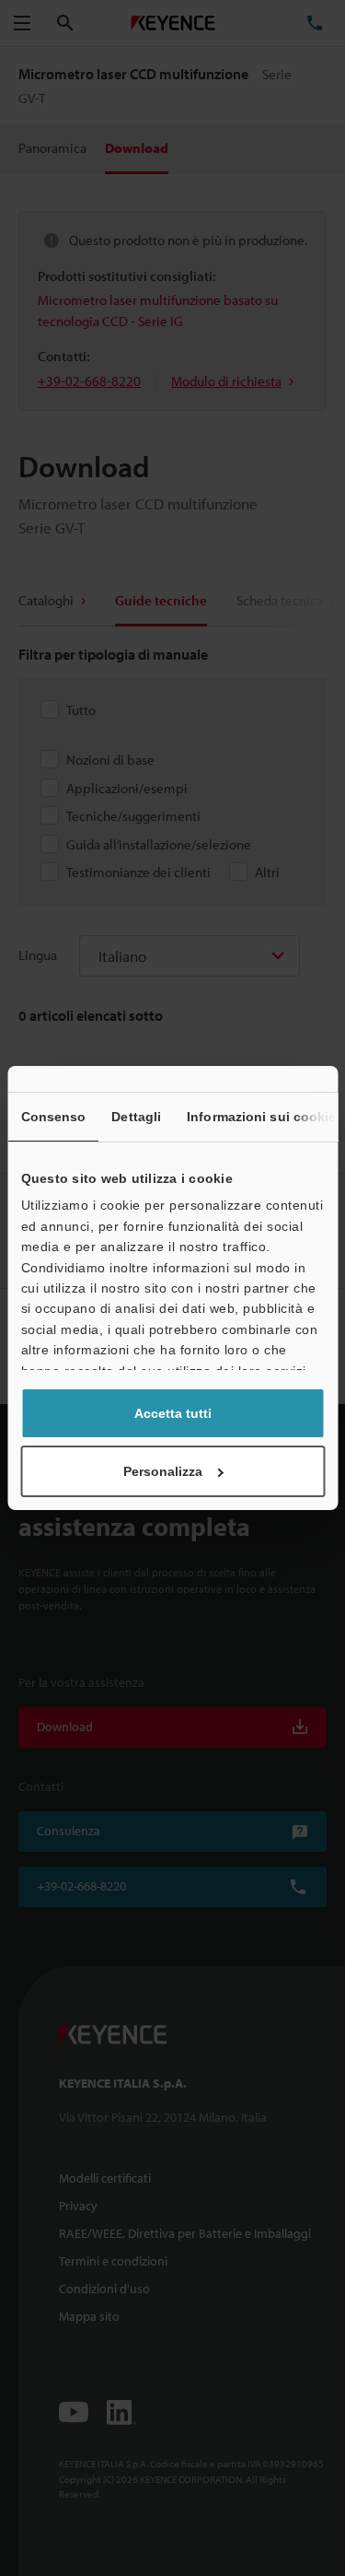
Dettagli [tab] (136, 1117)
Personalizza (163, 1471)
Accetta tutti (173, 1413)
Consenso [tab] (53, 1117)
